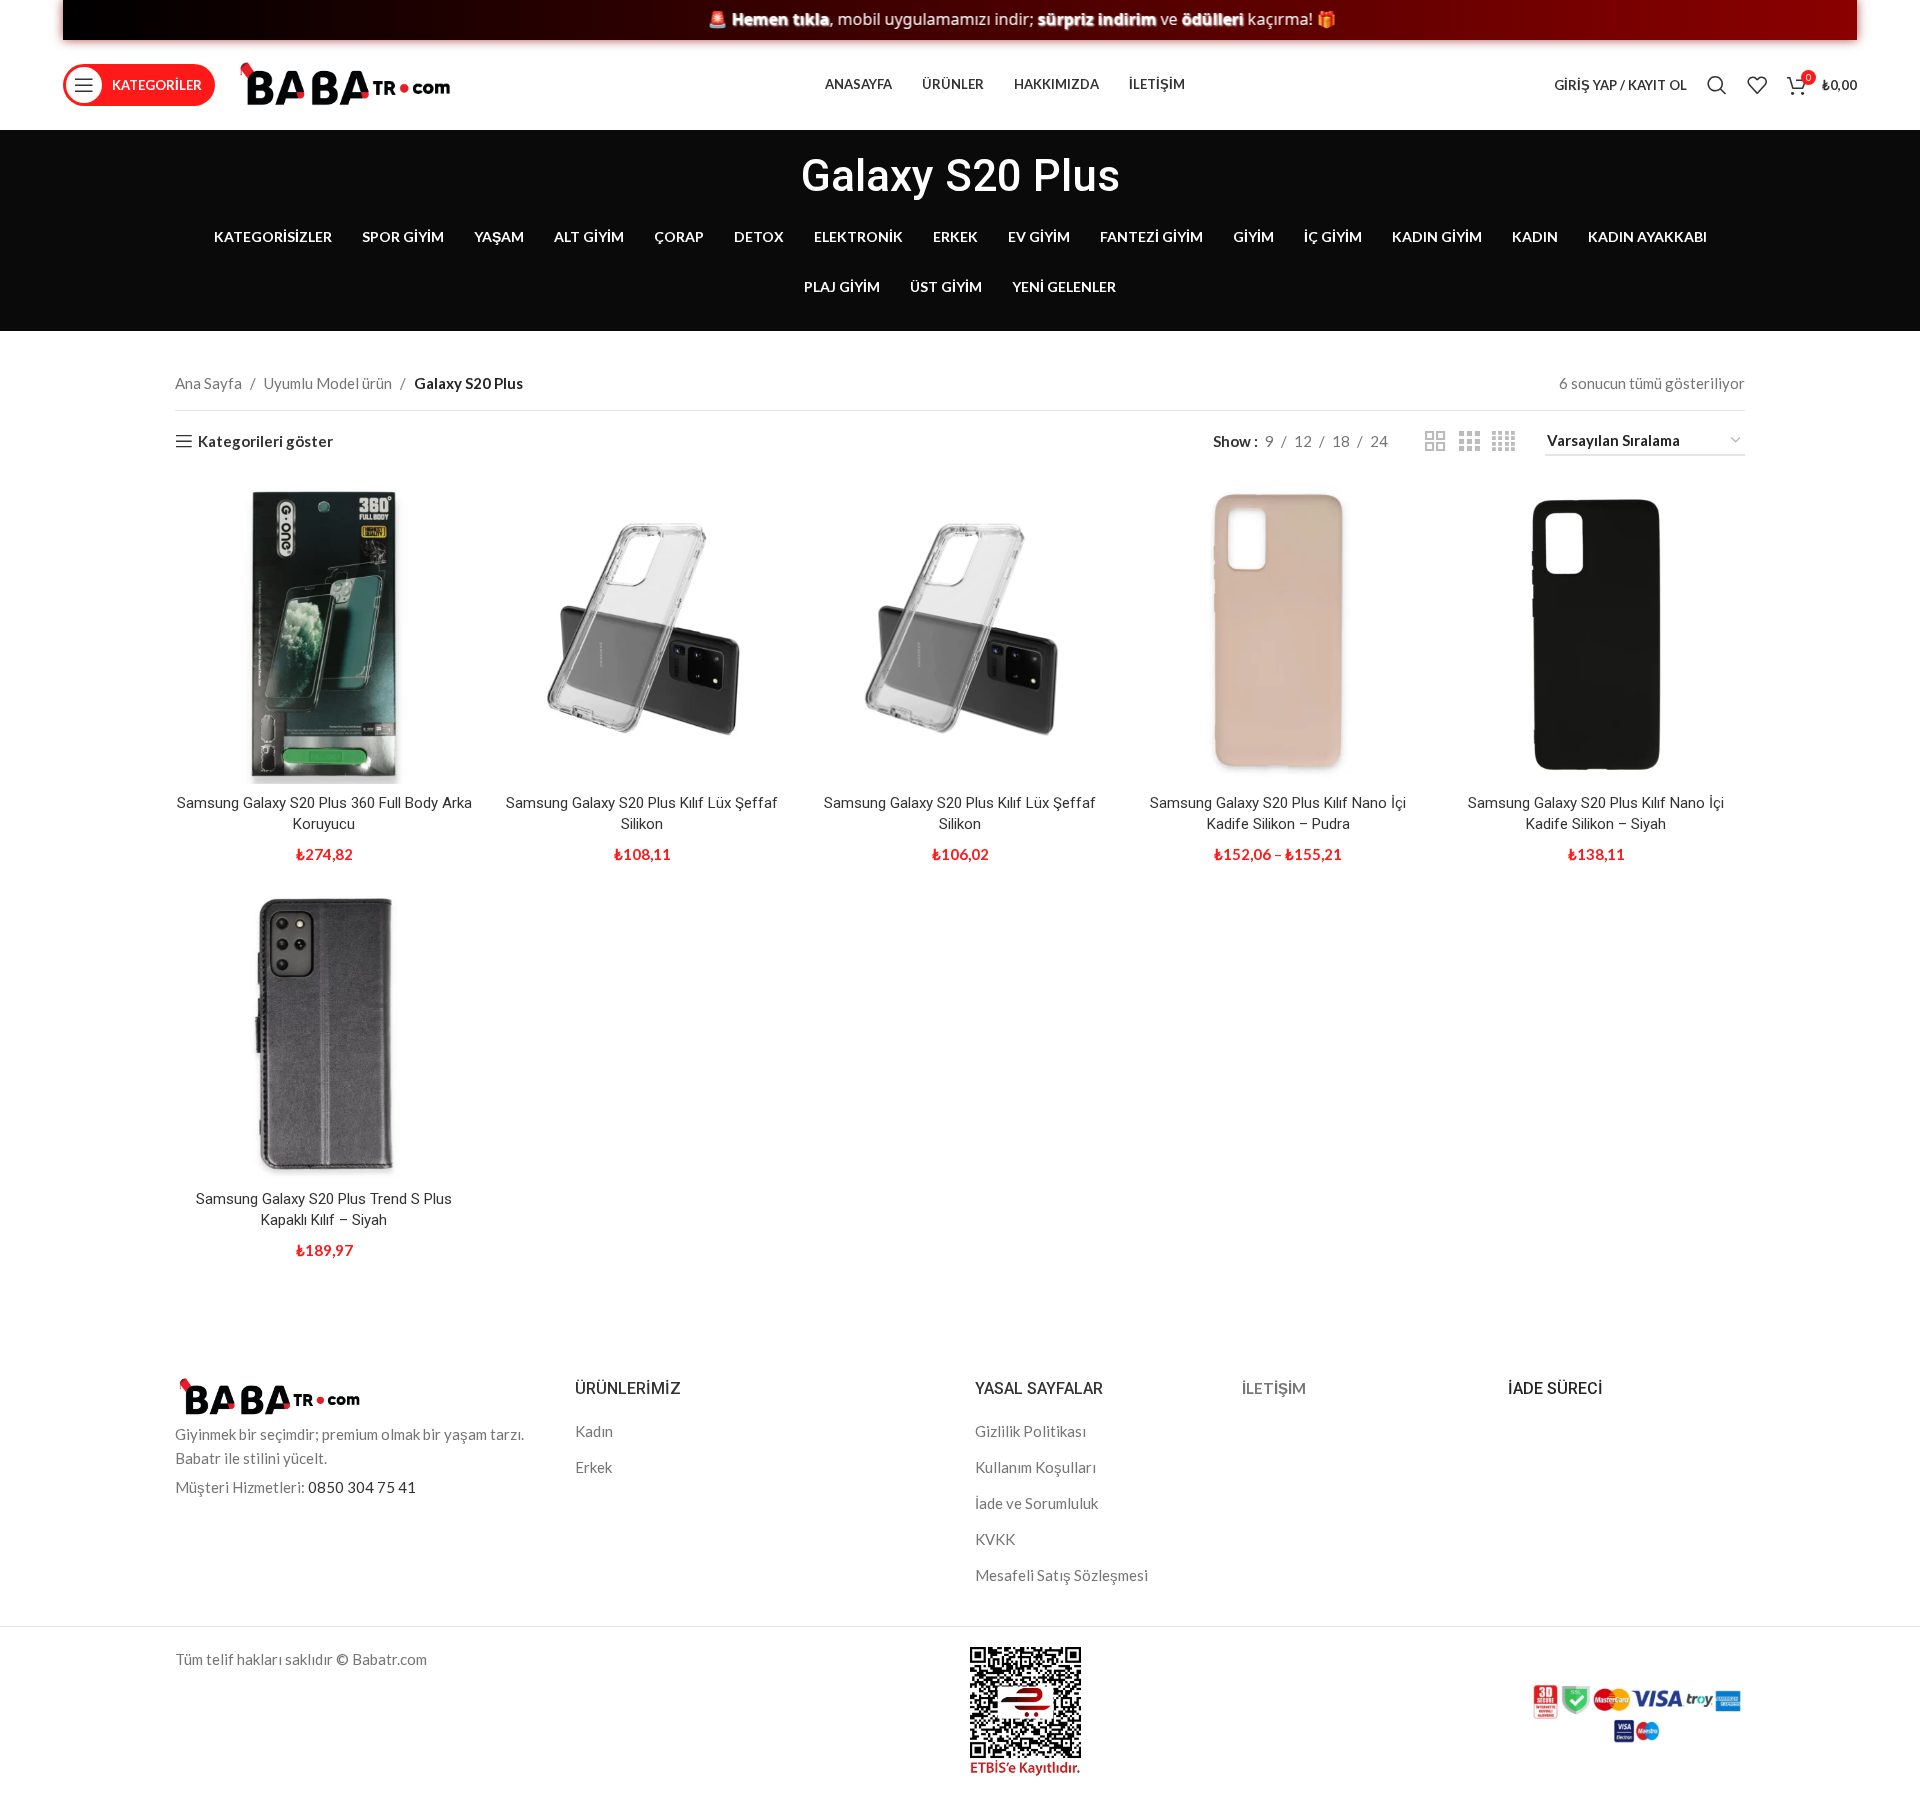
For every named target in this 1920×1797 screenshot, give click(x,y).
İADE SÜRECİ (1555, 1388)
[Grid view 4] (1503, 441)
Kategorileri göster (265, 441)
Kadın (594, 1431)
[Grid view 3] (1469, 441)
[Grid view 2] (1435, 441)
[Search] (1717, 85)
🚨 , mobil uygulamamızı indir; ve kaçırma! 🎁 (982, 19)
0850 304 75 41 (362, 1487)
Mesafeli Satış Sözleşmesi (1061, 1575)
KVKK (995, 1539)
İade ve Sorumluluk (1036, 1503)
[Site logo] (345, 83)
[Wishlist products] (1757, 85)
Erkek (593, 1467)
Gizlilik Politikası (1030, 1431)
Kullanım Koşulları (1035, 1467)
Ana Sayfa (208, 383)
